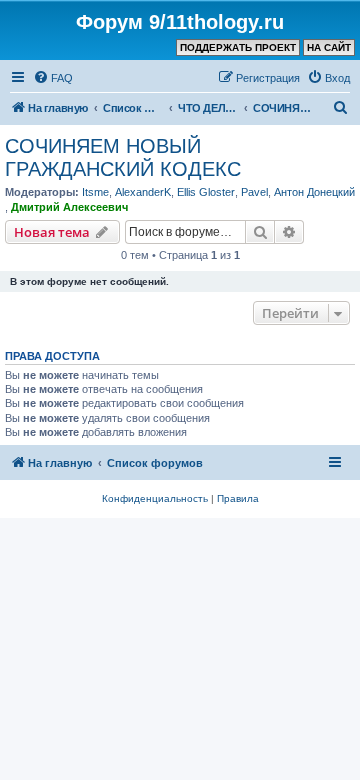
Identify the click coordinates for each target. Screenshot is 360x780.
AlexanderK (143, 192)
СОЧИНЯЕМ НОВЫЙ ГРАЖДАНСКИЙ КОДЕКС (123, 157)
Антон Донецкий (314, 192)
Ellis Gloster (206, 192)
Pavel (254, 192)
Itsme (95, 192)
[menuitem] (53, 78)
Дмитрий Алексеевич (69, 207)
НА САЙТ (329, 47)
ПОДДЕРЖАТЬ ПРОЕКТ (238, 47)
